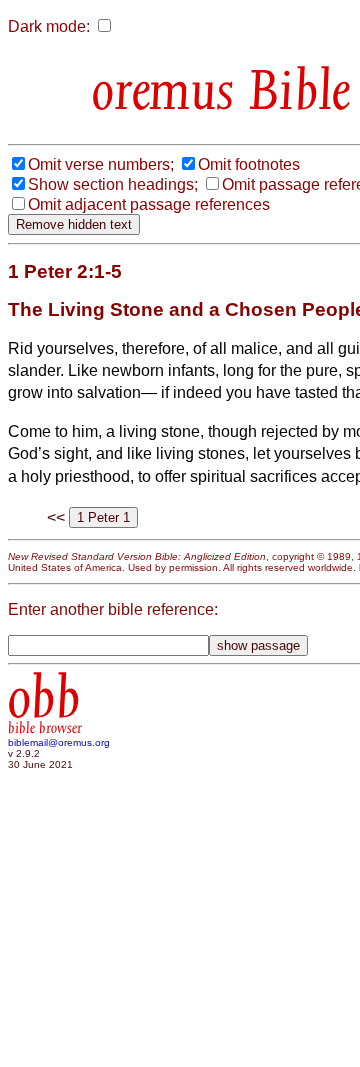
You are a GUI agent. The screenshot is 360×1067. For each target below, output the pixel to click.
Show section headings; (113, 184)
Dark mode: (49, 26)
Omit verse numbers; (101, 164)
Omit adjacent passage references (149, 204)
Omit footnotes (249, 164)
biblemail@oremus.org (59, 742)
